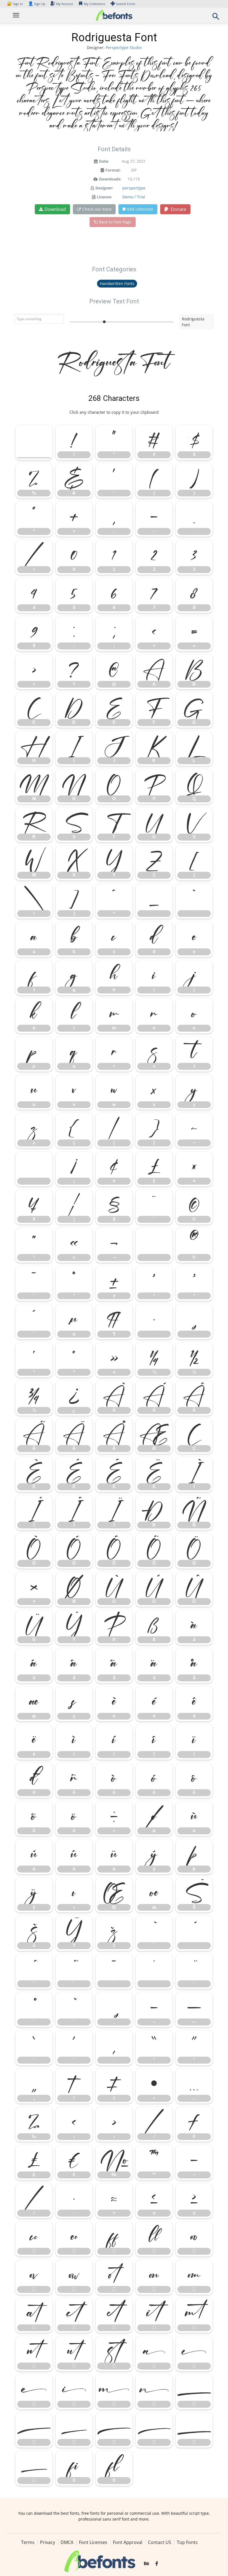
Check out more (97, 209)
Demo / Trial (134, 197)
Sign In (15, 4)
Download (55, 209)
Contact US (160, 2542)
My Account (65, 4)
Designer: (104, 188)
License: (104, 197)
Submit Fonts (126, 4)
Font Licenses (93, 2542)
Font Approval (128, 2542)
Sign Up (37, 4)
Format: (113, 170)
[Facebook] (157, 2564)
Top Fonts (187, 2542)
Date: (104, 161)
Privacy (48, 2542)
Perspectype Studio (124, 48)
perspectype (134, 188)
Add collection (140, 209)
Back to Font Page (115, 222)
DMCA (67, 2542)
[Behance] (147, 2564)
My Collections (95, 4)
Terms (28, 2542)
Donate (178, 209)
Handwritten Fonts (117, 283)
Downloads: (110, 179)
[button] (216, 18)
